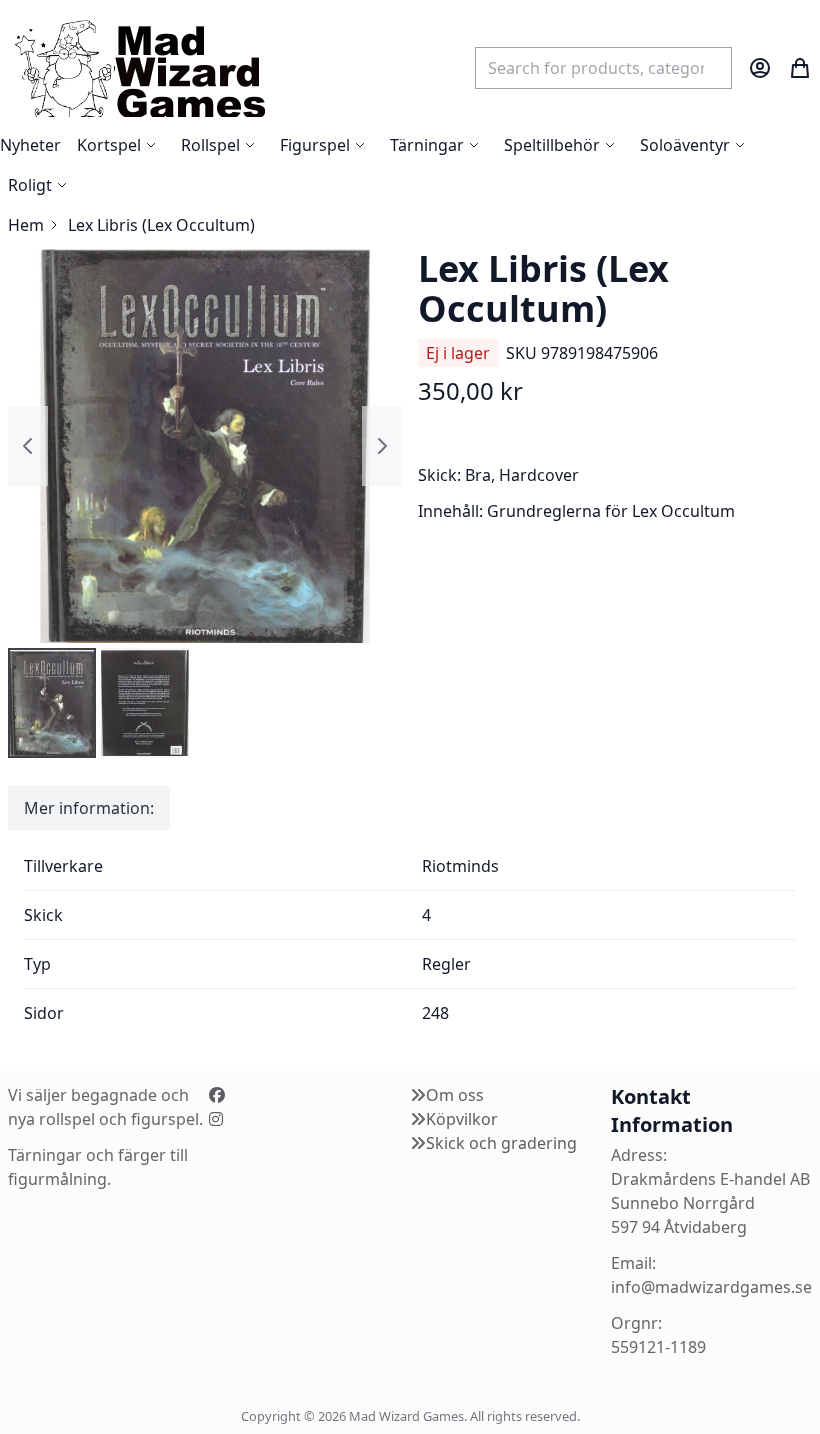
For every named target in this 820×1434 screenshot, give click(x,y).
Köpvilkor (462, 1119)
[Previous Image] (28, 446)
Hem (26, 225)
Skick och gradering (501, 1143)
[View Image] (52, 703)
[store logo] (139, 67)
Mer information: (89, 808)
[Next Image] (382, 446)
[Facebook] (217, 1095)
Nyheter (30, 145)
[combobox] (603, 68)
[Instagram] (216, 1119)
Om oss (455, 1095)
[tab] (89, 808)
